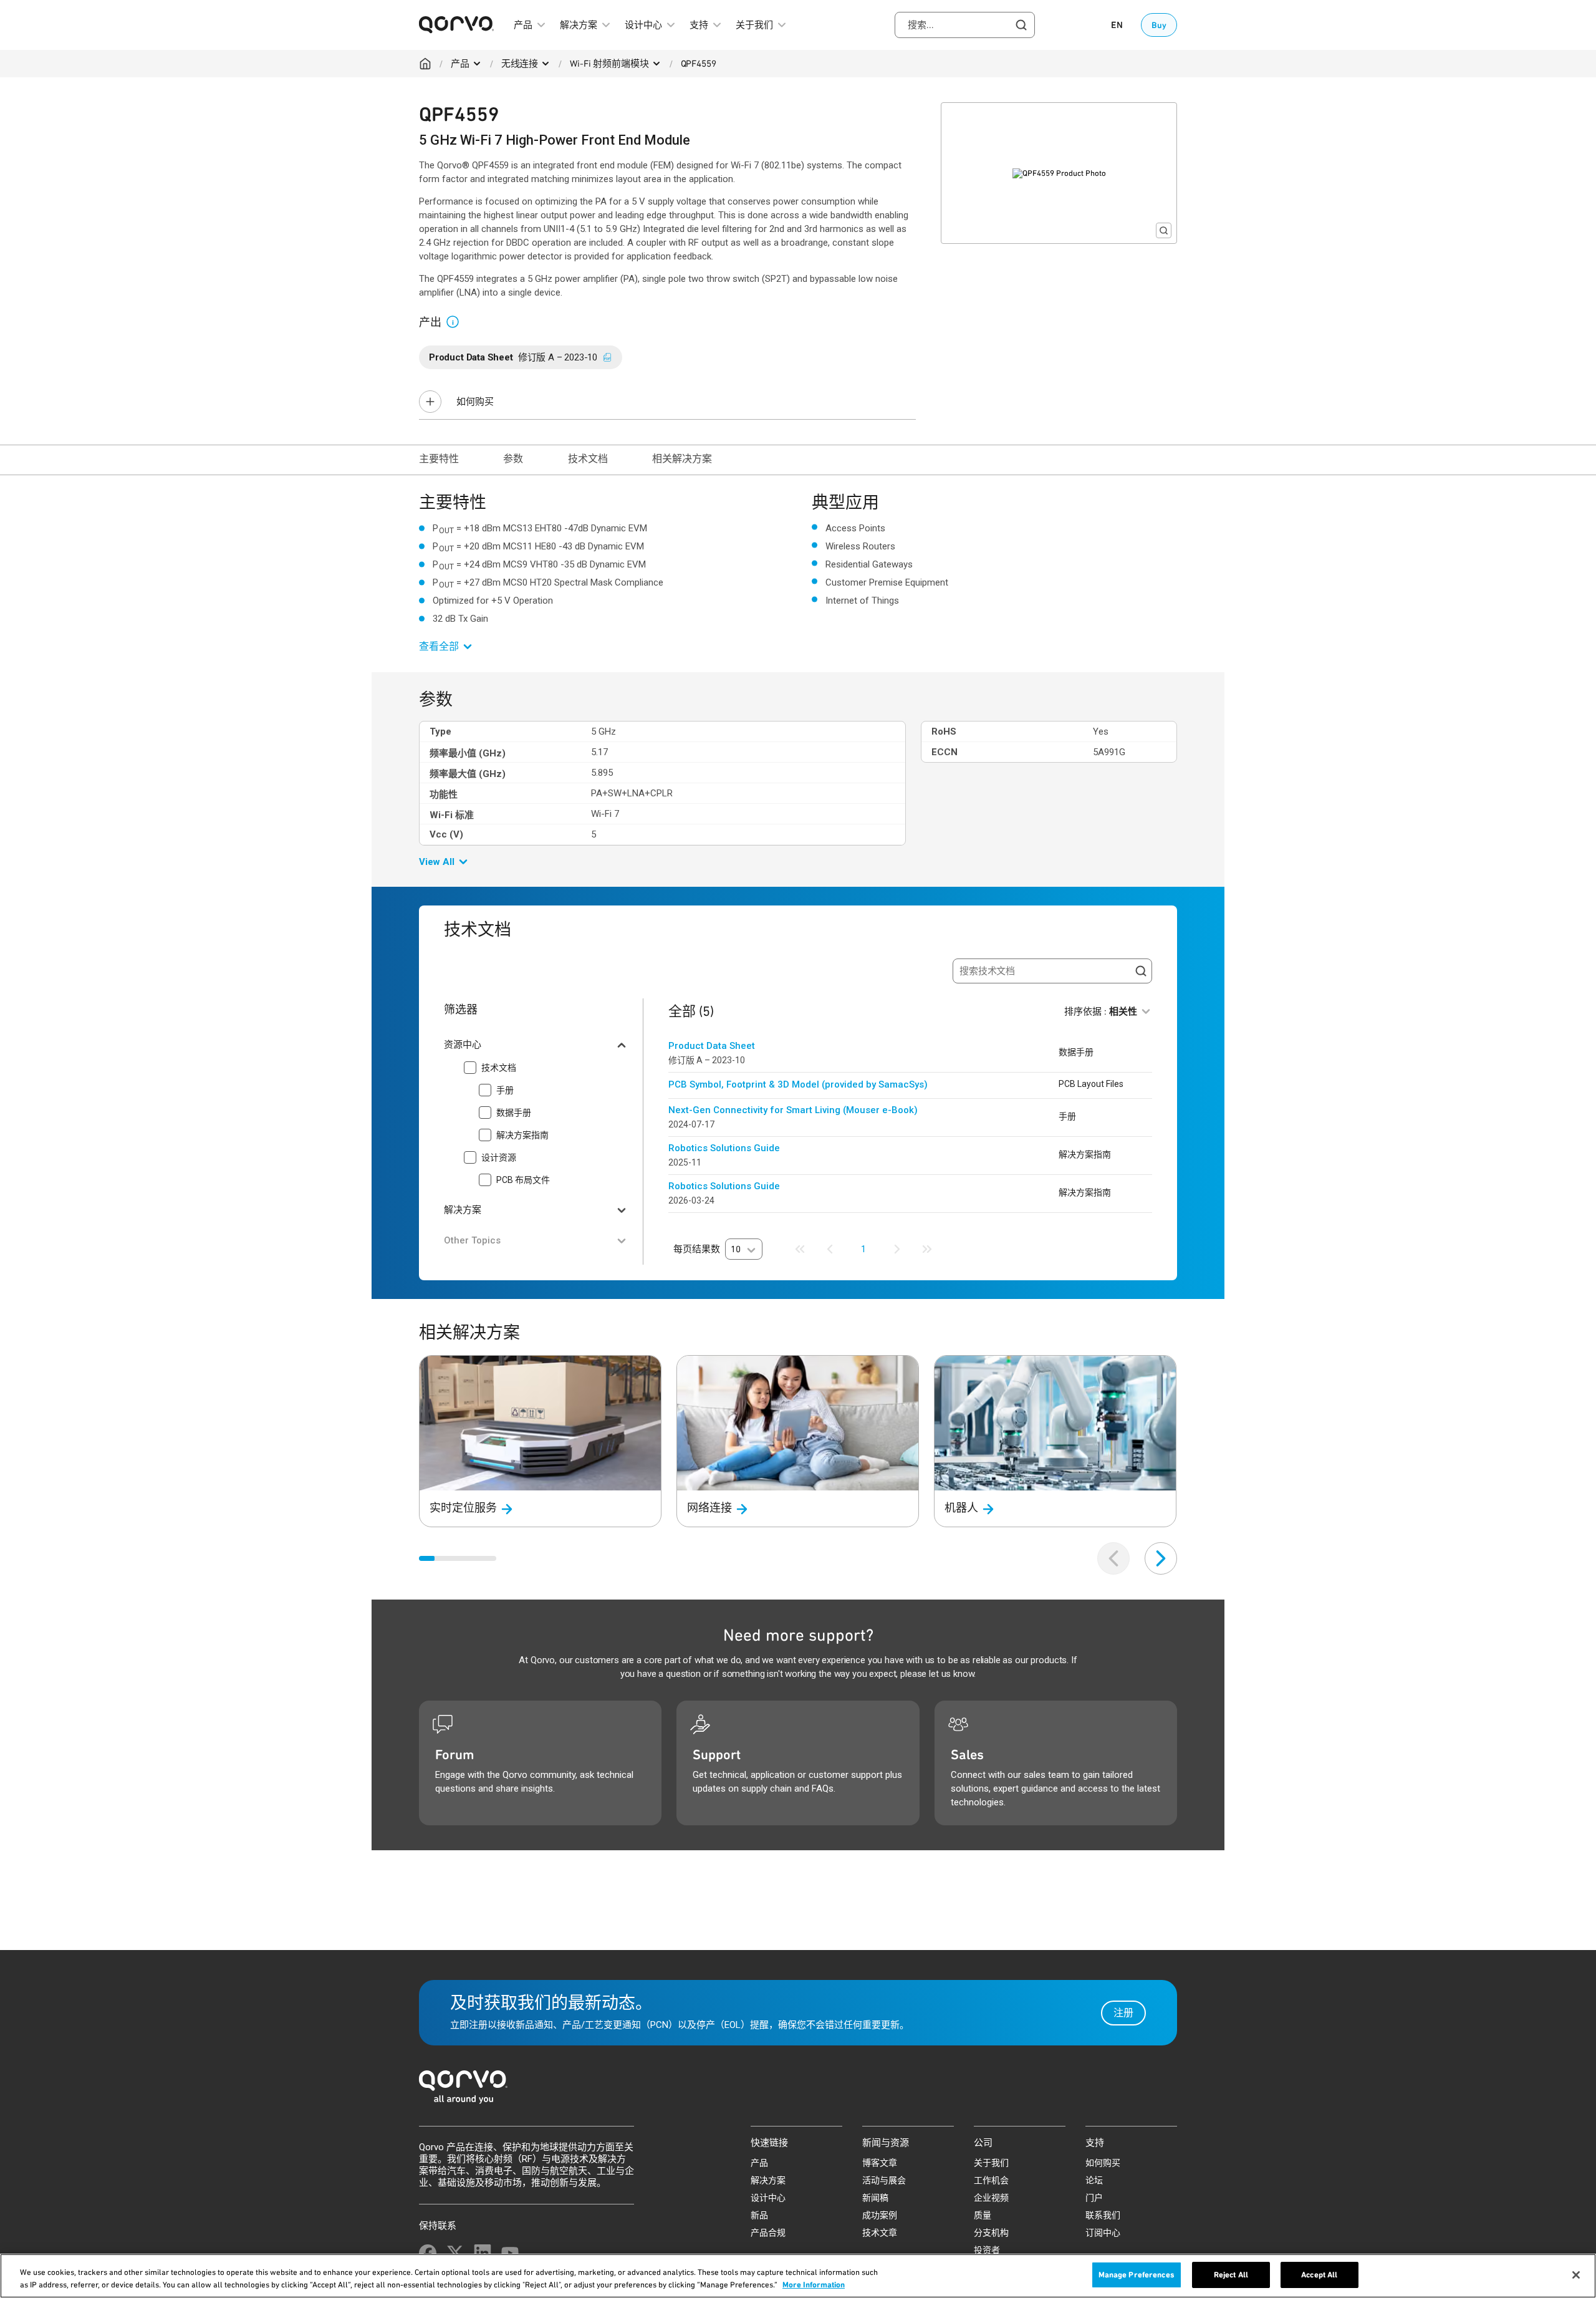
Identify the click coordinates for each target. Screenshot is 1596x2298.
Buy (1159, 25)
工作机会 (991, 2180)
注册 (1123, 2013)
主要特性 (439, 459)
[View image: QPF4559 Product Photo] (1059, 173)
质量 (983, 2215)
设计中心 (768, 2198)
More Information (814, 2285)
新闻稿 (875, 2198)
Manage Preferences (1137, 2275)
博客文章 (880, 2163)
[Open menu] (477, 64)
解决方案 (768, 2180)
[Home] (425, 64)
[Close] (1576, 2275)
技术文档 (588, 459)
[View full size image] (1164, 230)
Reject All (1231, 2275)
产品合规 (768, 2233)
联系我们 (1103, 2215)
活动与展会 (884, 2180)
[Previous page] (830, 1249)
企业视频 (991, 2198)
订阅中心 (1103, 2233)
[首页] (798, 2091)
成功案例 (880, 2215)
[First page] (800, 1249)
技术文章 (880, 2233)
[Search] (1141, 971)
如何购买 (475, 402)
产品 (460, 64)
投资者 (987, 2250)
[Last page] (927, 1249)
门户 (1094, 2198)
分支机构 (991, 2233)
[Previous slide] (1113, 1558)
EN (1117, 25)
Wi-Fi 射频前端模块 (609, 64)
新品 (759, 2215)
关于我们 (991, 2163)
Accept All (1319, 2275)
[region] (798, 2276)
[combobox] (965, 25)
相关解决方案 (682, 459)
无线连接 (520, 64)
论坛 (1094, 2180)
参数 (513, 459)
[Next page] (897, 1249)
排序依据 (1101, 1011)
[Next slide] (1161, 1558)
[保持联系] (428, 2253)
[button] (458, 321)
